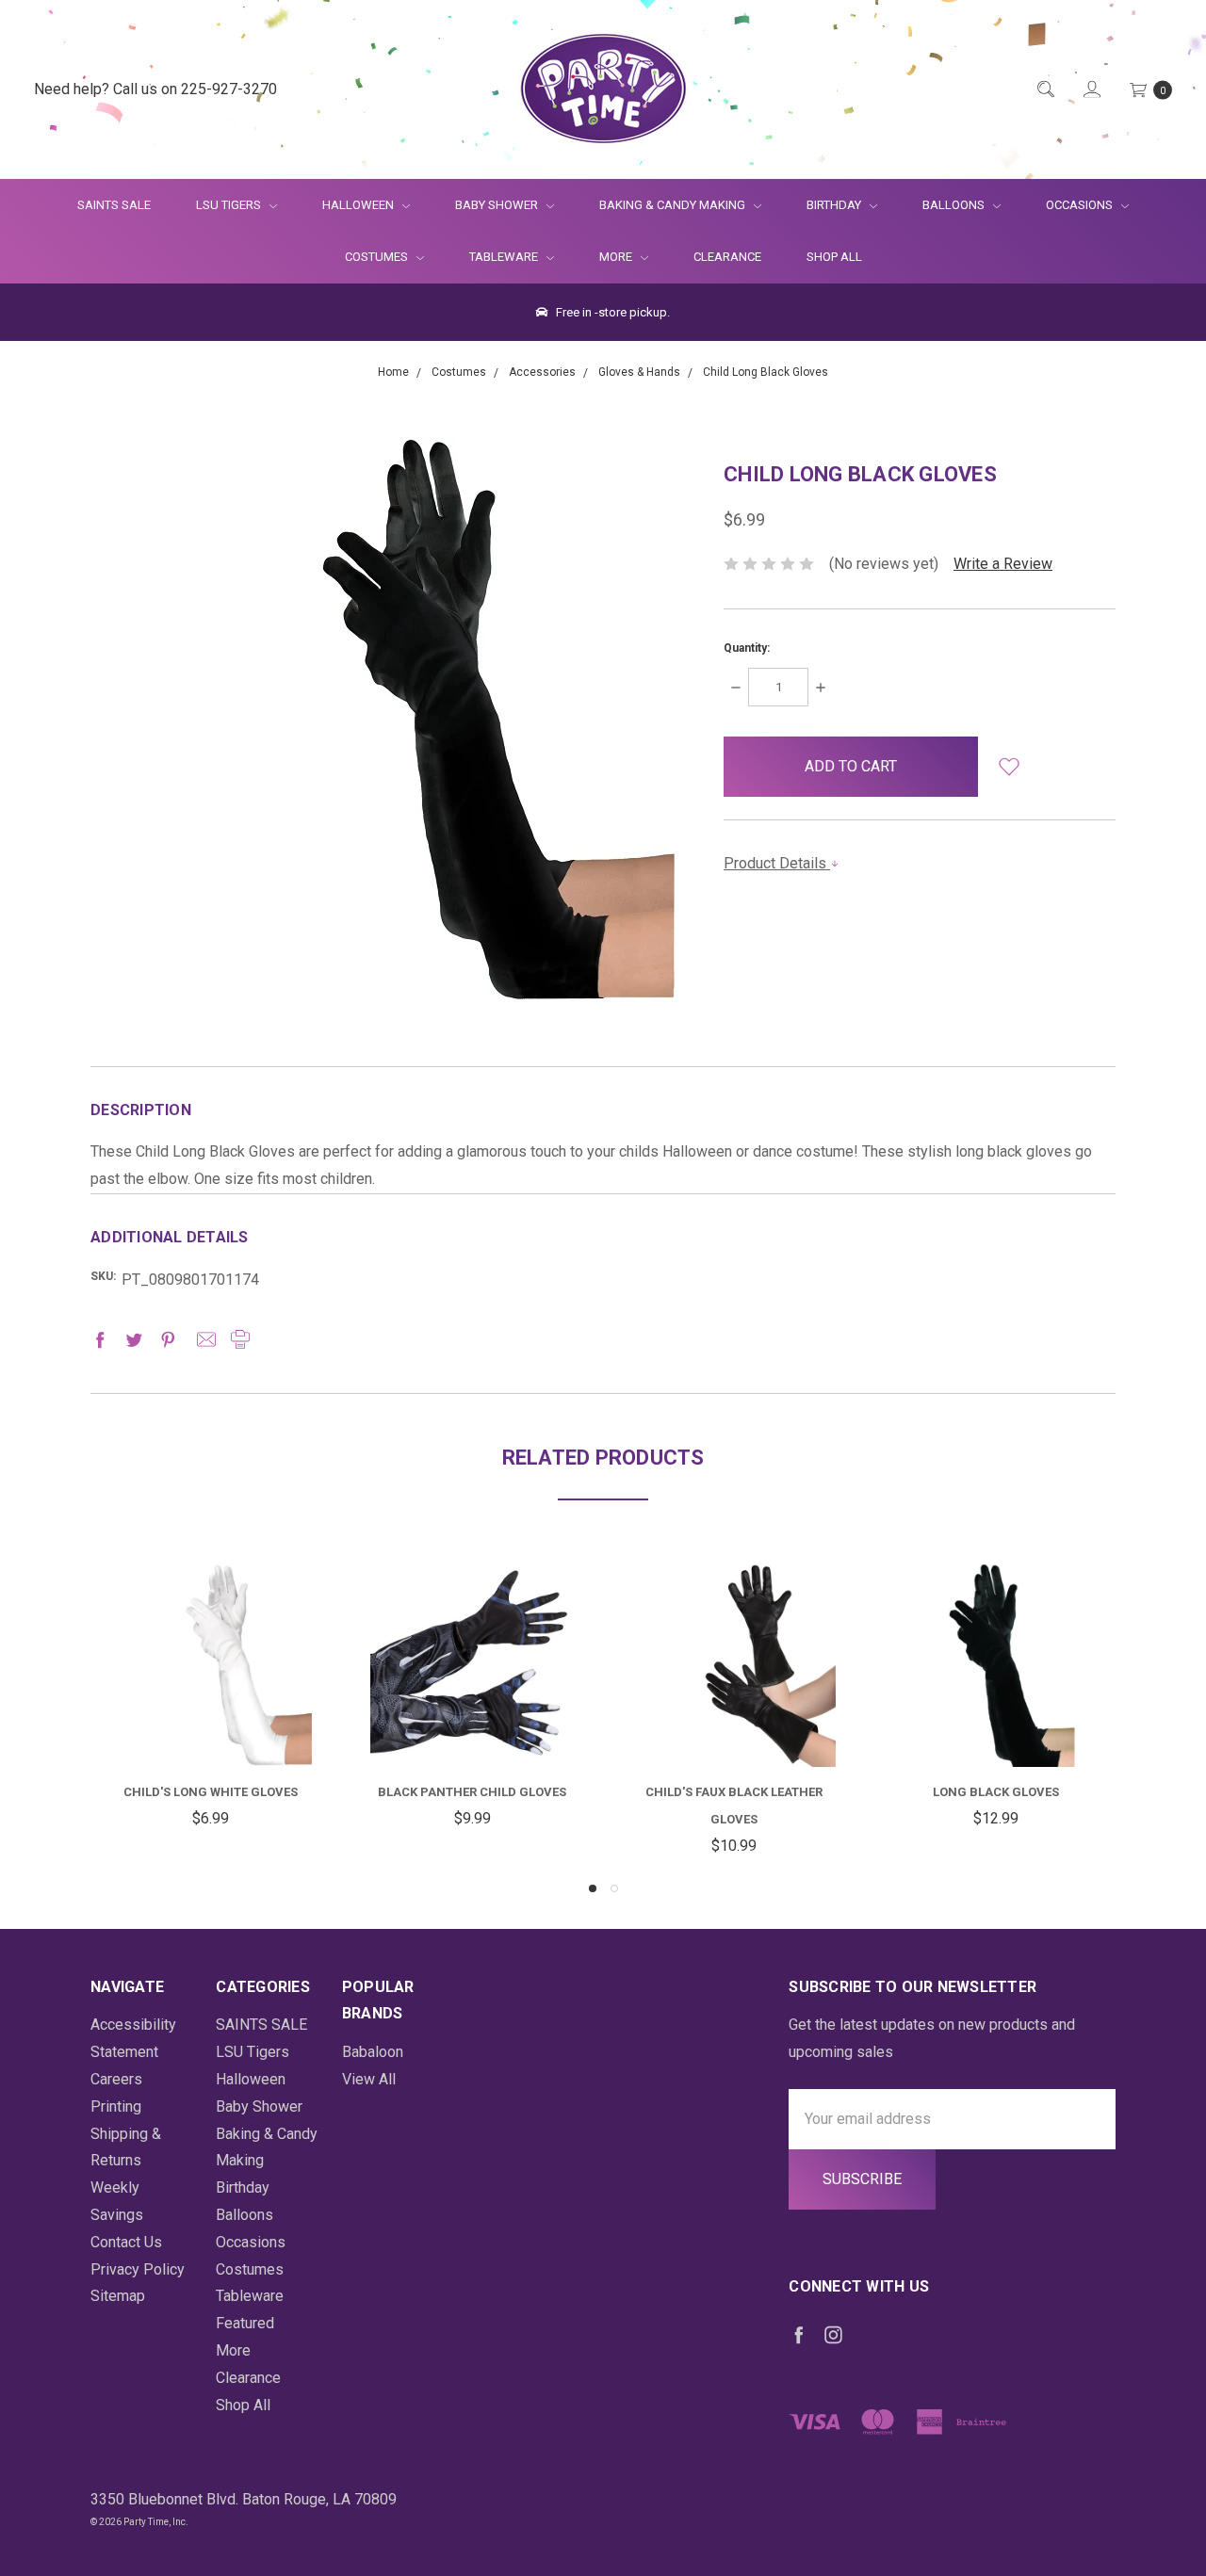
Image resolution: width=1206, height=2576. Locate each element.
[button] (1009, 767)
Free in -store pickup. (611, 312)
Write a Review (1003, 564)
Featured (245, 2323)
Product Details (777, 863)
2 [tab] (614, 1888)
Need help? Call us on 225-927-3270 (155, 89)
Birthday (835, 205)
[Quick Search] (1044, 90)
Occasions (1081, 205)
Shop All (834, 257)
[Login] (1091, 90)
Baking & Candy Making (674, 205)
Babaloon (373, 2052)
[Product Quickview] (210, 1650)
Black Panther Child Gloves (472, 1792)
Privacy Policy (138, 2269)
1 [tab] (593, 1888)
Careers (116, 2079)
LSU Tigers (230, 205)
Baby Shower (498, 205)
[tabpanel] (210, 1698)
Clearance (727, 257)
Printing (116, 2106)
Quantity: (747, 648)
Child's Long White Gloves (211, 1792)
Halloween (359, 205)
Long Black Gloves (996, 1792)
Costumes (378, 257)
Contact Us (126, 2242)
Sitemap (118, 2296)
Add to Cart (210, 1721)
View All (369, 2079)
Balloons (955, 205)
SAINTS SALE (114, 205)
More (604, 257)
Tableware (505, 257)
